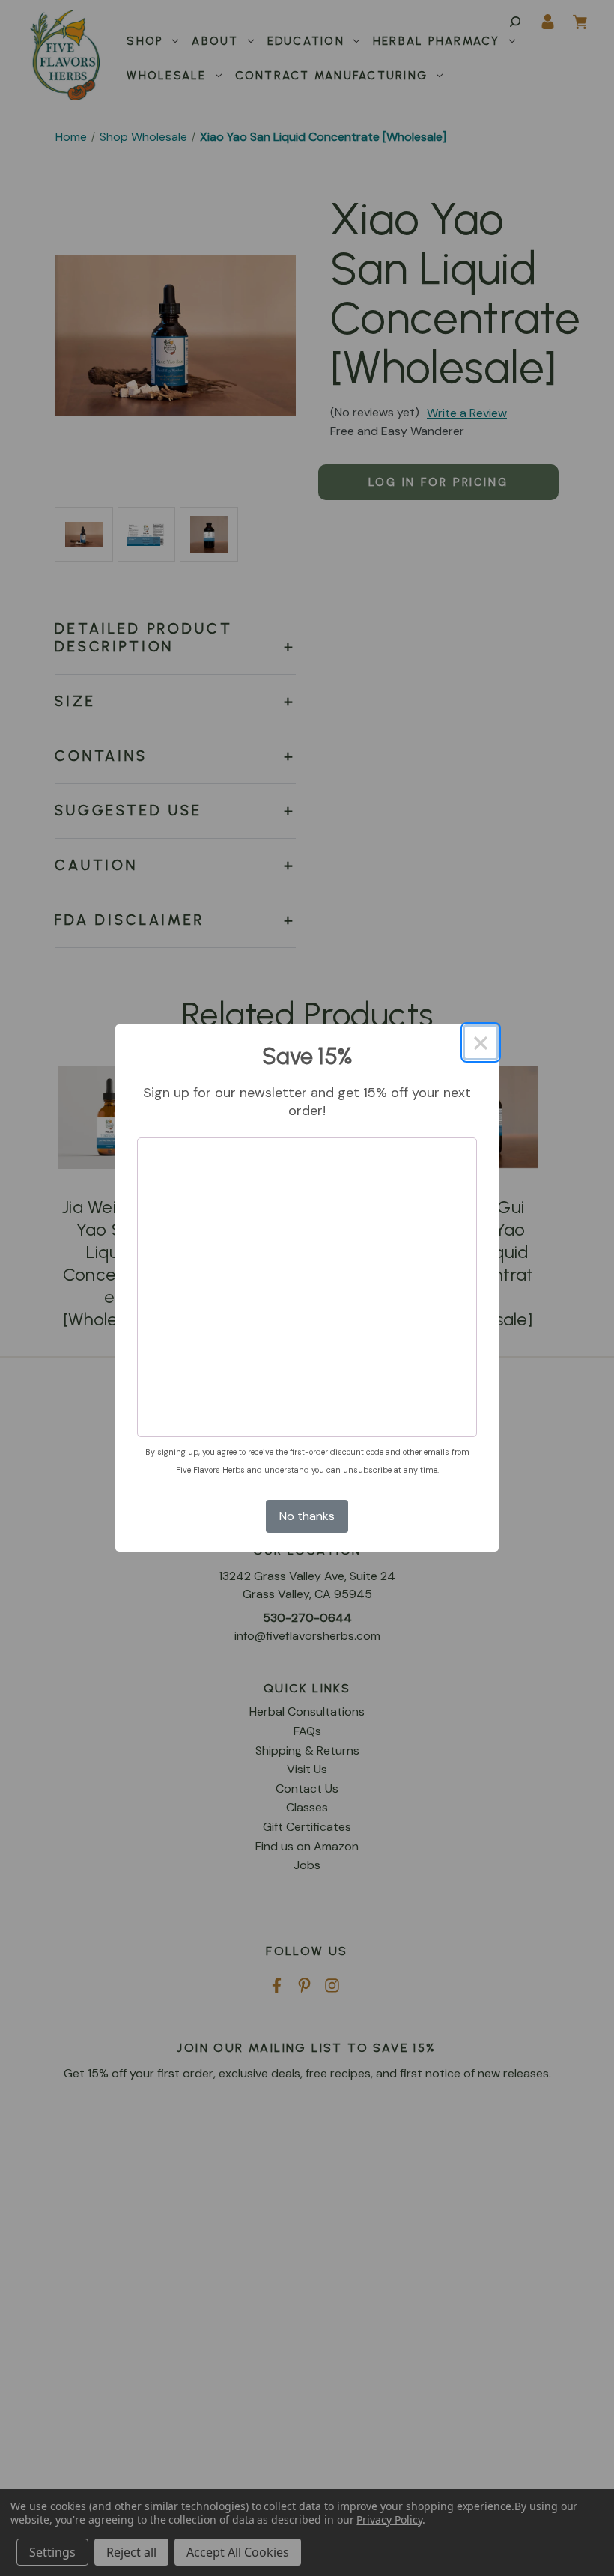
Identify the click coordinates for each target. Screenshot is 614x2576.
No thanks (307, 1516)
